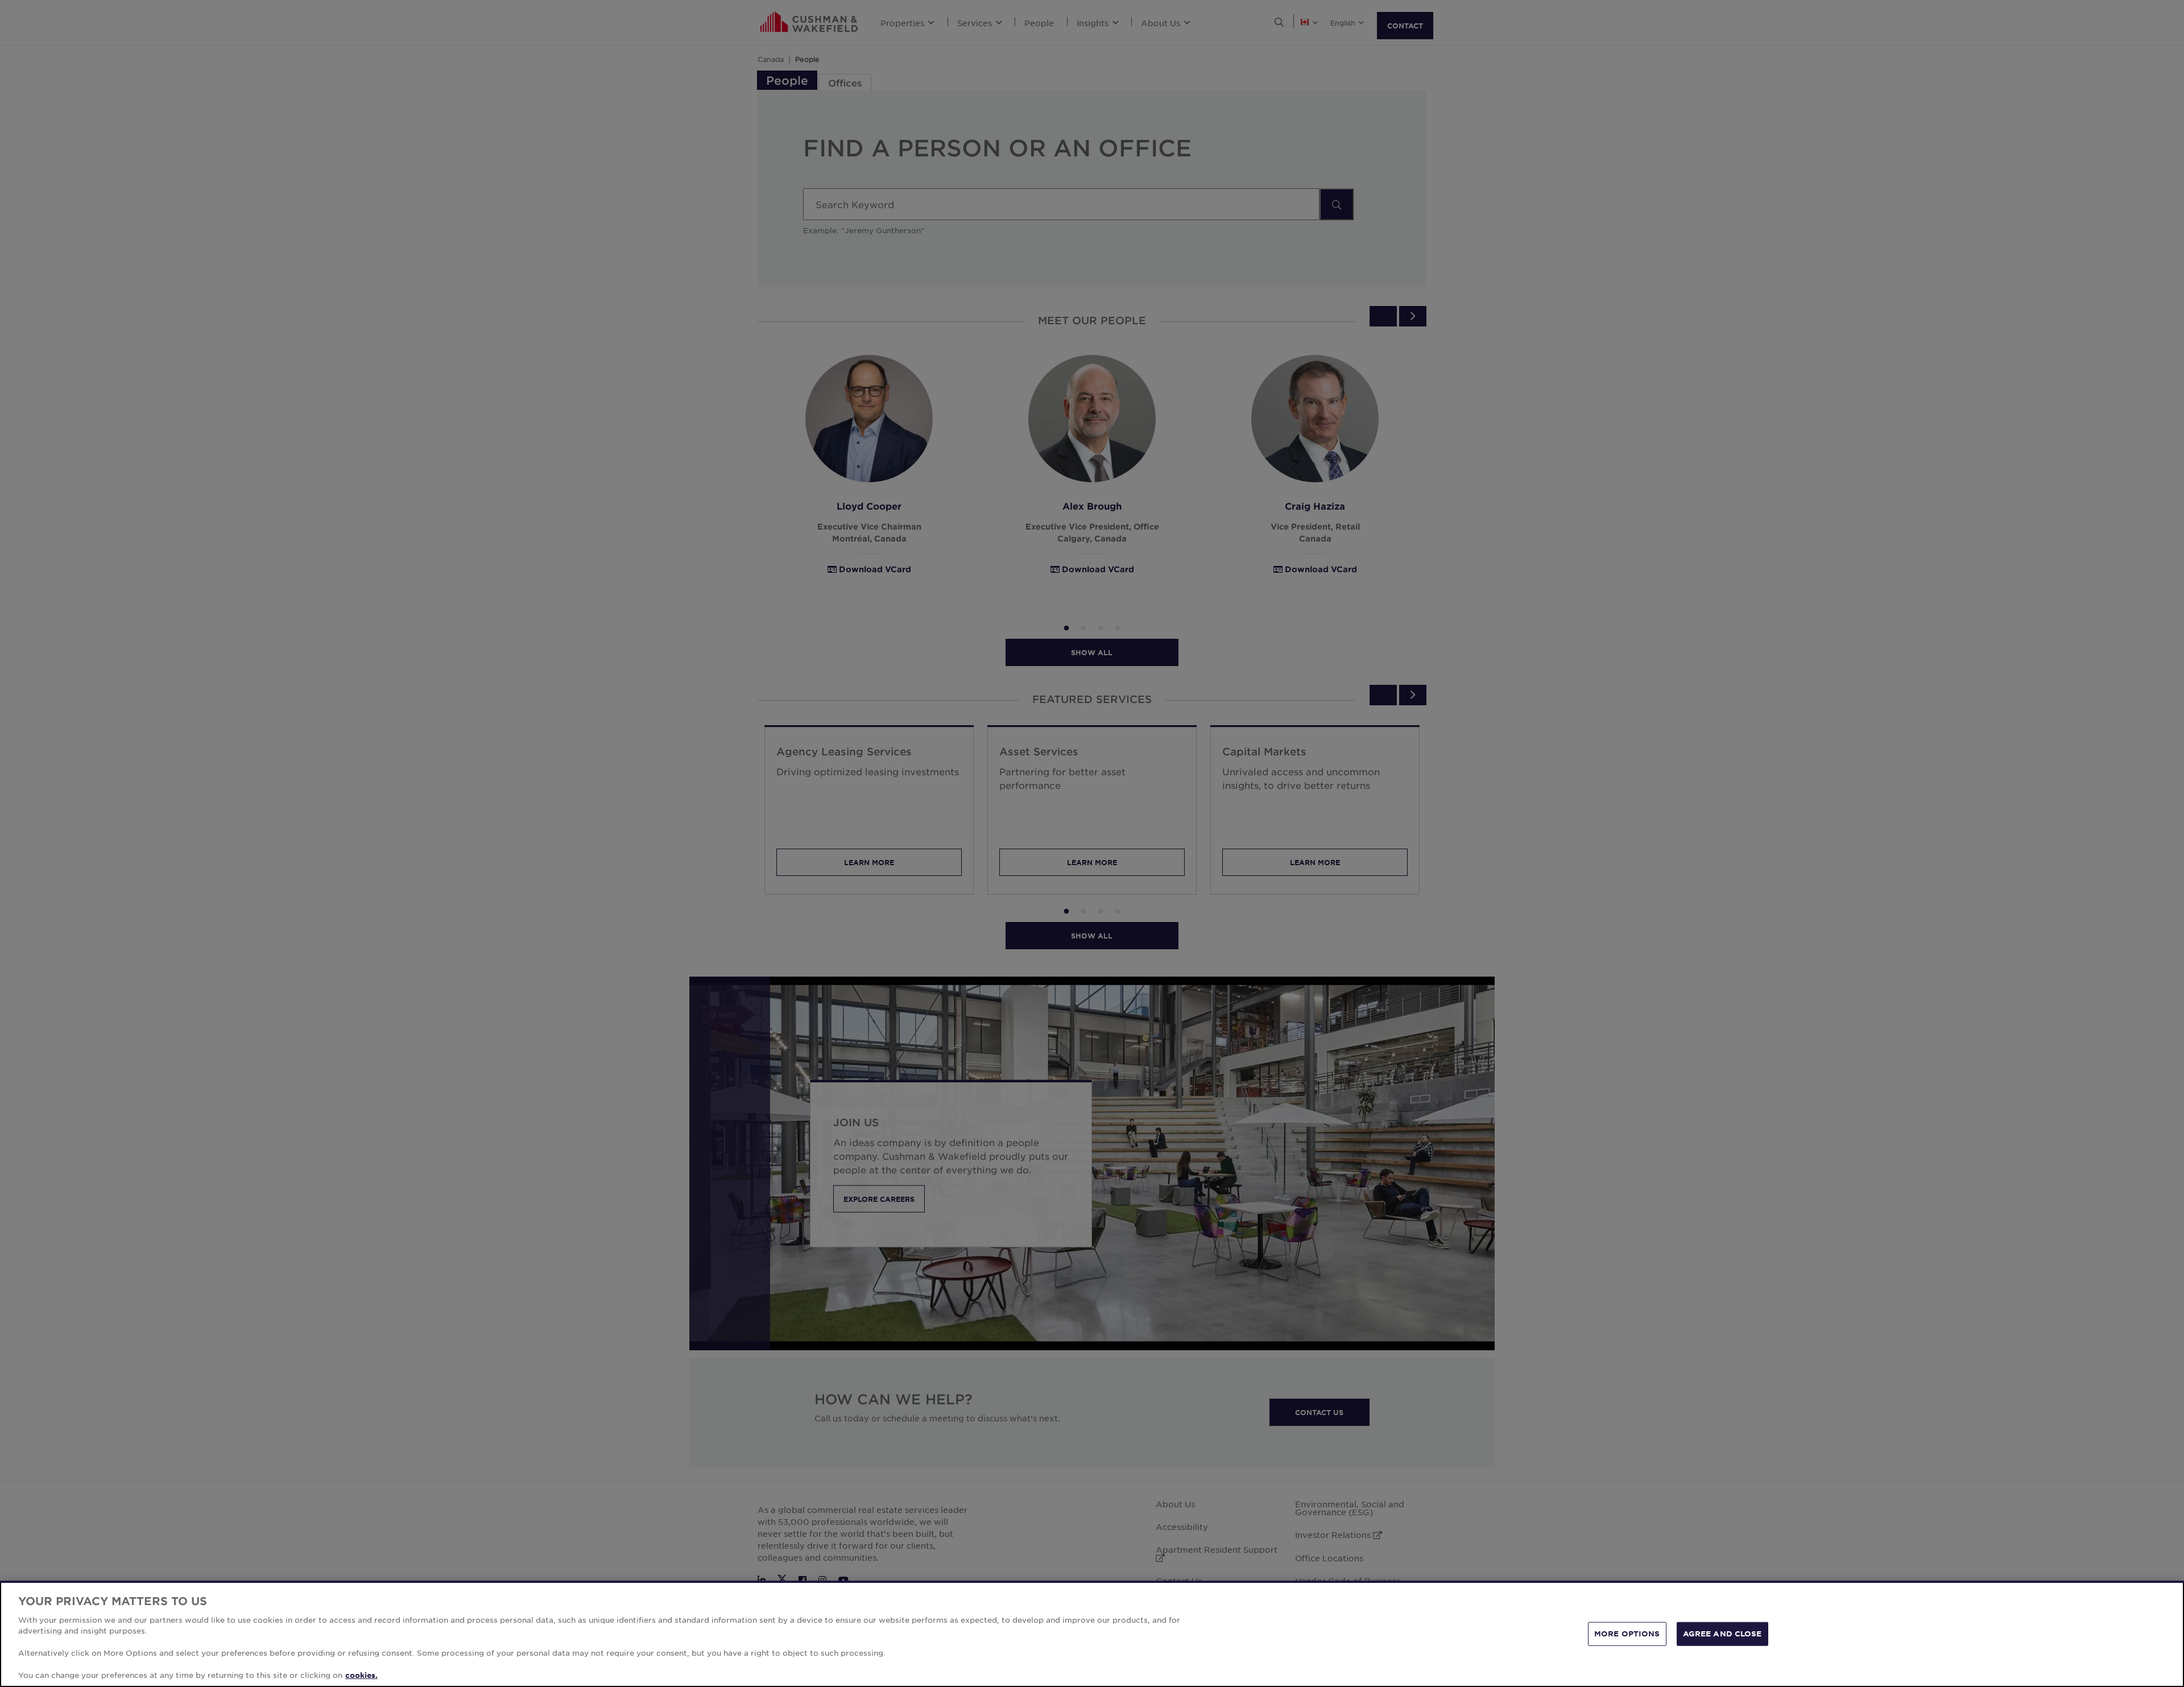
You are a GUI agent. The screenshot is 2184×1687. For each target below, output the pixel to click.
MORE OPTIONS (1627, 1634)
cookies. (361, 1675)
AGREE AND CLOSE (1722, 1634)
